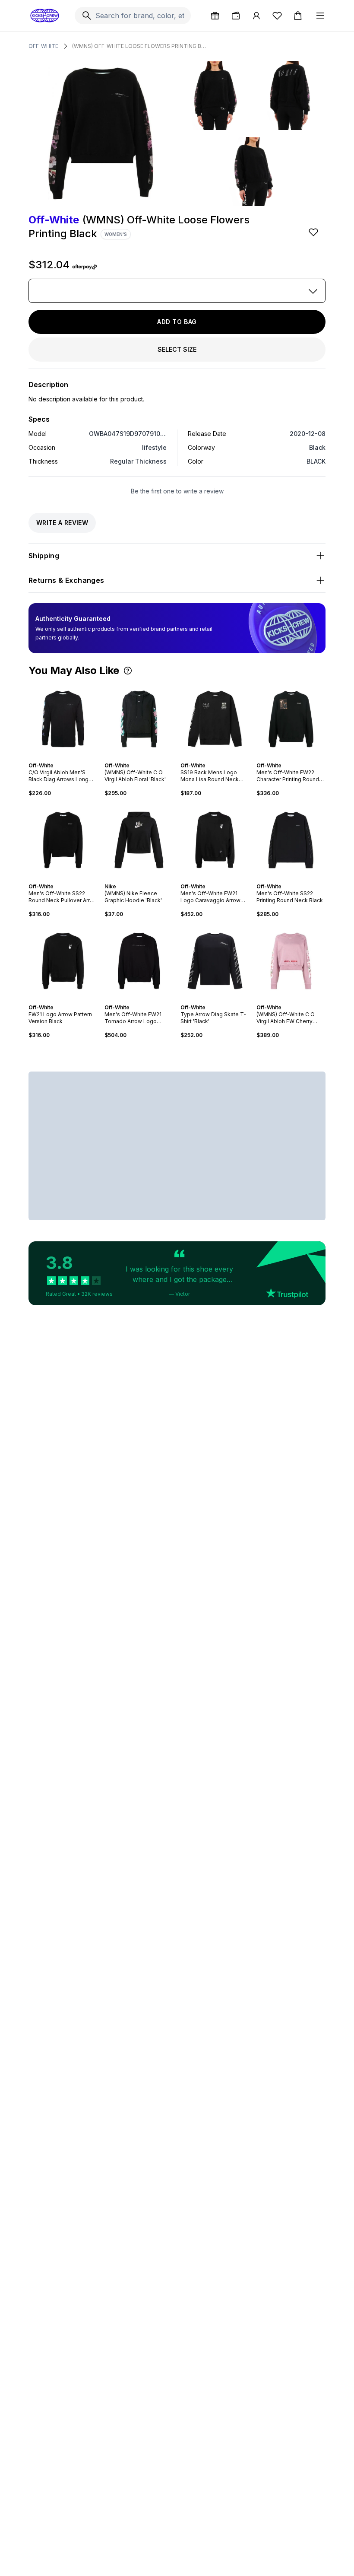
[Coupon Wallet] (236, 16)
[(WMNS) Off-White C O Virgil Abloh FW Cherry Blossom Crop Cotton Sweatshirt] (291, 961)
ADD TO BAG (177, 322)
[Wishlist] (277, 16)
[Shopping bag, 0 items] (298, 16)
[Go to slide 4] (144, 758)
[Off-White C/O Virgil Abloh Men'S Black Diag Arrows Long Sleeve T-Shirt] (63, 719)
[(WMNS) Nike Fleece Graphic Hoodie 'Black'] (139, 840)
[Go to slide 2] (63, 758)
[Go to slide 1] (60, 758)
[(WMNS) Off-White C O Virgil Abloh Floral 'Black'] (139, 719)
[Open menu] (320, 16)
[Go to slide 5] (222, 758)
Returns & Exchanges (66, 580)
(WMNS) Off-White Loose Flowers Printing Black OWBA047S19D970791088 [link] (139, 46)
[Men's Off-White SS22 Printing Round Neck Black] (291, 840)
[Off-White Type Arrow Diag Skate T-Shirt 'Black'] (215, 961)
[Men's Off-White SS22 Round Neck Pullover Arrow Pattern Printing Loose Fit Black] (63, 840)
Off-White (43, 46)
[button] (128, 671)
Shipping (44, 556)
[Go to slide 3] (66, 758)
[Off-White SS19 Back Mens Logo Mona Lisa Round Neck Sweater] (215, 719)
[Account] (256, 16)
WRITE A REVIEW (62, 523)
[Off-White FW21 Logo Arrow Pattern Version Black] (63, 961)
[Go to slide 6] (148, 879)
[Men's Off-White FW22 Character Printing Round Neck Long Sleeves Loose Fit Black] (291, 719)
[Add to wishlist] (314, 232)
